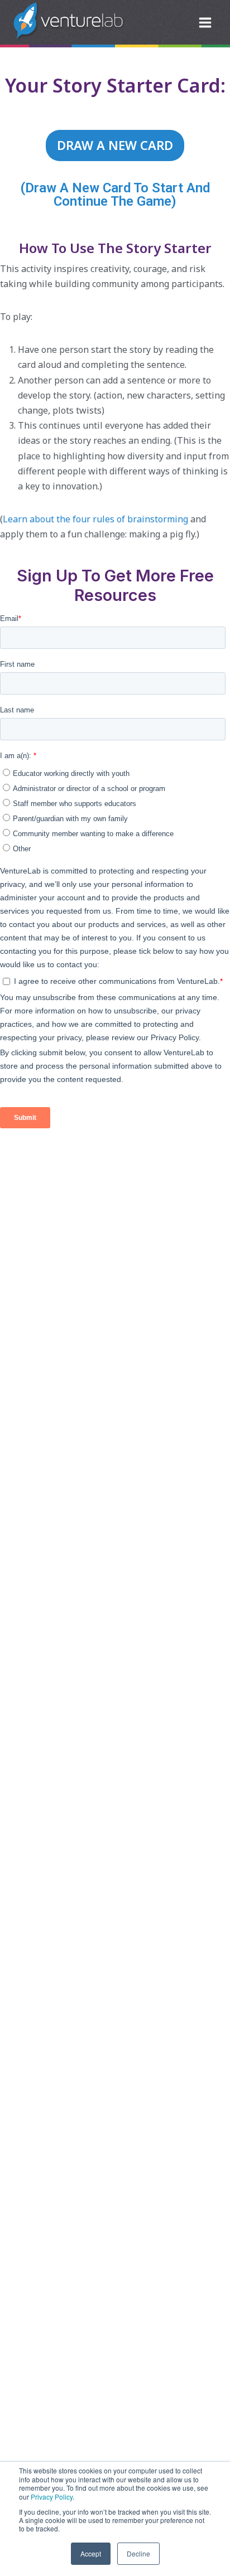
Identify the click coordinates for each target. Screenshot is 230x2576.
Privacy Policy (52, 2497)
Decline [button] (138, 2553)
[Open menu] (205, 22)
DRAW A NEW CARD (115, 145)
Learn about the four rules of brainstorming (95, 519)
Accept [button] (91, 2553)
